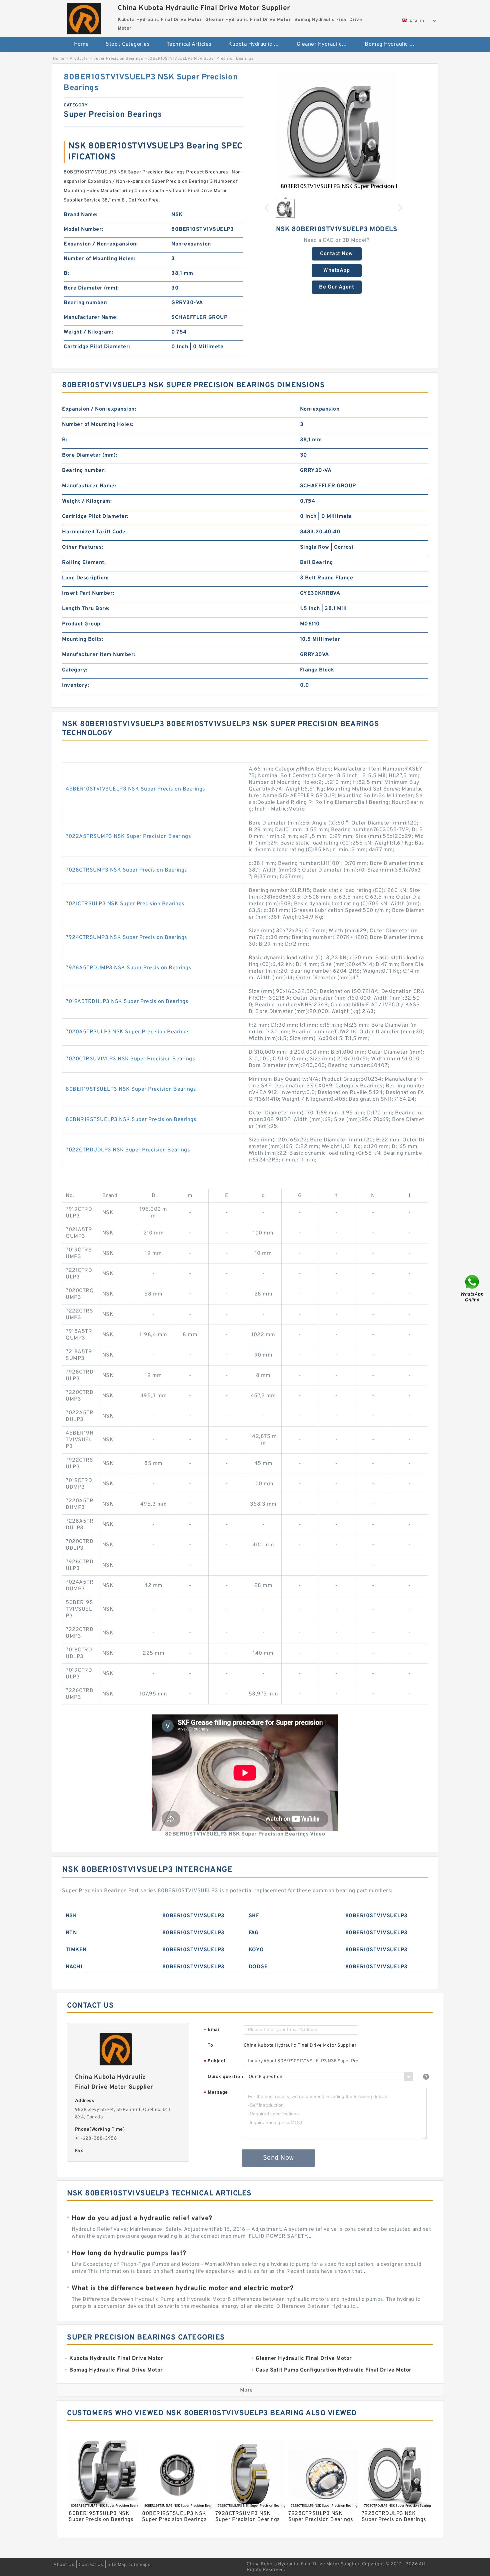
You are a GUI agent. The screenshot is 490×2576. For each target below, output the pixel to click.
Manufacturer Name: (91, 318)
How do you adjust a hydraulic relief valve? (142, 2218)
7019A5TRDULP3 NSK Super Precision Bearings (127, 1002)
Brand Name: (81, 215)
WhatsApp (336, 271)
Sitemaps (140, 2565)
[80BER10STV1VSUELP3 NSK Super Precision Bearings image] (337, 132)
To (210, 2045)
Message (216, 2093)
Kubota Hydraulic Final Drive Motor (258, 44)
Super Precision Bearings (118, 59)
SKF (254, 1916)
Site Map (117, 2565)
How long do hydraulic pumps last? (129, 2253)
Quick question (225, 2077)
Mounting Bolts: (83, 639)
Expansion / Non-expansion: (101, 244)
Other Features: (83, 547)
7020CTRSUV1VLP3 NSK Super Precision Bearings (130, 1059)
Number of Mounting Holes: (99, 259)
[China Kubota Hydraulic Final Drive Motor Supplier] (84, 17)
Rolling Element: (84, 563)
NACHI (74, 1967)
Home (81, 44)
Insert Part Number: (88, 593)
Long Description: (85, 578)
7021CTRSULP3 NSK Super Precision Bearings (125, 904)
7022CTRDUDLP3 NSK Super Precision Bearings (128, 1150)
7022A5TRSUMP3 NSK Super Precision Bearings (128, 837)
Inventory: (75, 685)
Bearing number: (86, 303)
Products (79, 59)
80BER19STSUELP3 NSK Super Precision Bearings (131, 1089)
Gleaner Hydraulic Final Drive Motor (326, 44)
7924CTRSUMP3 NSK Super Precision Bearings (126, 938)
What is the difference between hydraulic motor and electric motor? (182, 2288)
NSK (71, 1916)
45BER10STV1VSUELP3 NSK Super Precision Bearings (135, 789)
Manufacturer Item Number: (99, 655)
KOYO (256, 1950)
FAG (254, 1933)
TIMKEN (76, 1950)
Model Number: (83, 229)
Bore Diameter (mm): (91, 288)
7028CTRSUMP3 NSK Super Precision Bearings (126, 870)
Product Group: (82, 624)
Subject (215, 2062)
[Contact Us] (473, 1288)
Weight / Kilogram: (88, 332)
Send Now (278, 2158)
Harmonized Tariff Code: (94, 532)
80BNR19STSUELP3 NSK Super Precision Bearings (131, 1120)
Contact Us (91, 2565)
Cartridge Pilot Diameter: (97, 347)
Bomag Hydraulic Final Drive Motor (394, 44)
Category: (75, 670)
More (246, 2390)
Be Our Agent (336, 287)
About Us (64, 2565)
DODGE (258, 1967)
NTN (71, 1933)
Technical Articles (189, 44)
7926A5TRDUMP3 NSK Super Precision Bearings (128, 968)
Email (212, 2030)
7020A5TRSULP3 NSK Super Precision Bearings (128, 1032)
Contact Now (336, 254)
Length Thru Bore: (86, 609)
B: (66, 274)
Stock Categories (128, 44)
